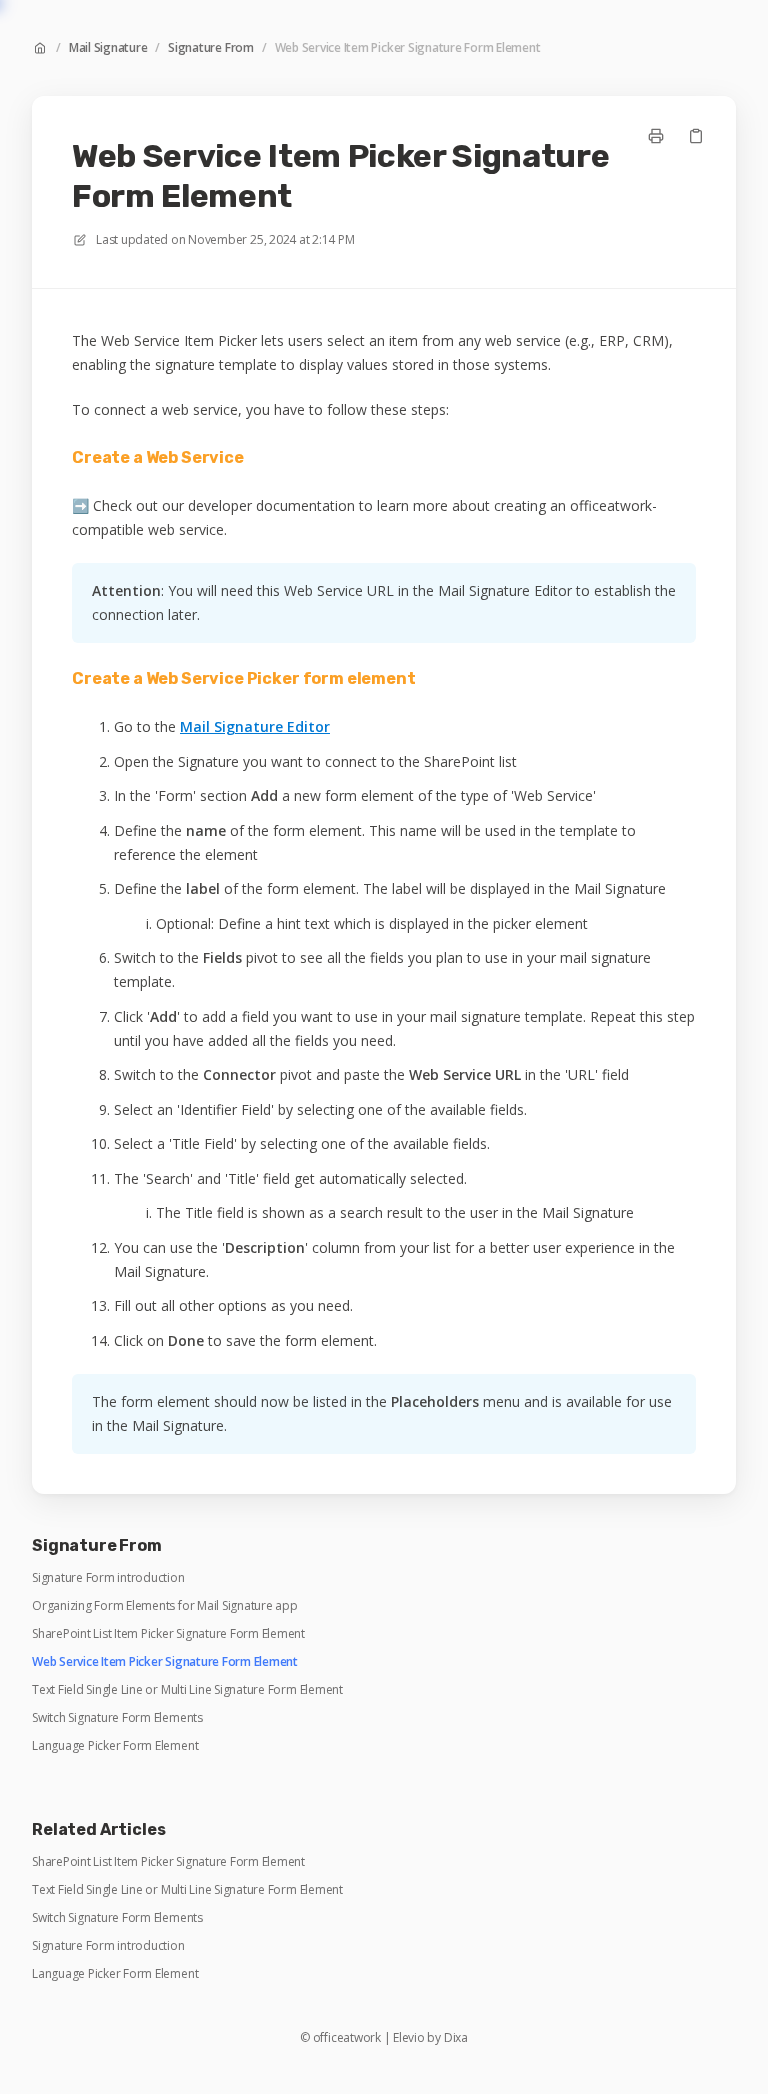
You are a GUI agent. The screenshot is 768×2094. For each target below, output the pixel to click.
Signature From (211, 48)
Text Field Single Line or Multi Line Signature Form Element (187, 1690)
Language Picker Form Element (115, 1746)
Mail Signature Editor (255, 726)
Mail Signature (108, 48)
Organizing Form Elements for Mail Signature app (165, 1606)
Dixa (456, 2038)
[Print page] (656, 136)
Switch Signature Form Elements (117, 1718)
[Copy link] (696, 136)
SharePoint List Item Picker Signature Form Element (168, 1634)
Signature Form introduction (108, 1578)
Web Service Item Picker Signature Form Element (408, 48)
